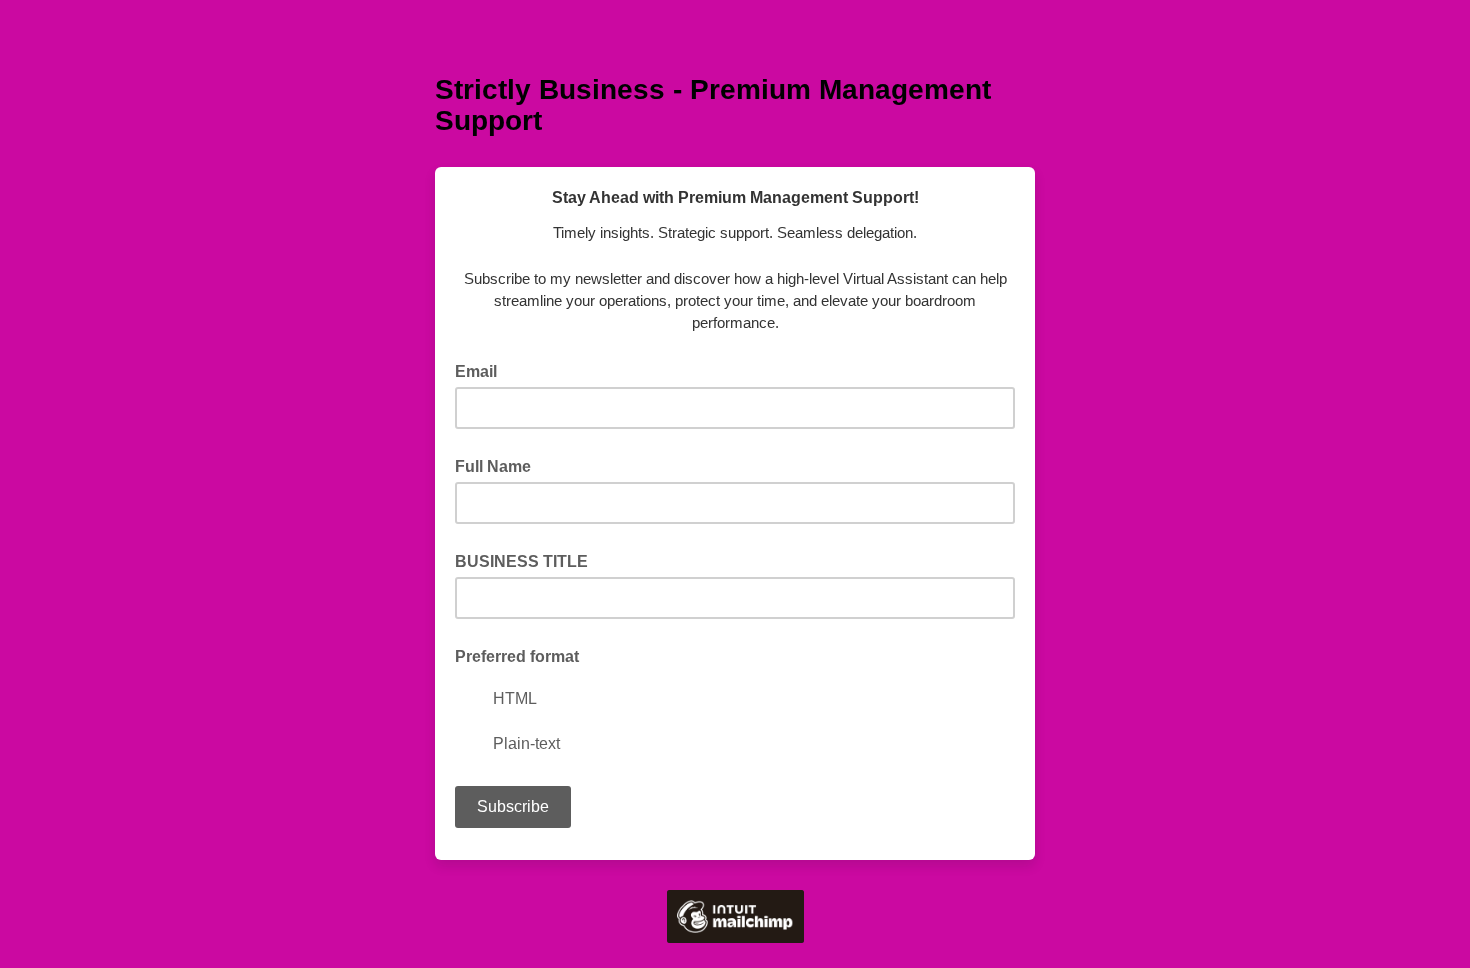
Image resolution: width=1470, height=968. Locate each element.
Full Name (493, 466)
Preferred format (517, 656)
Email (482, 370)
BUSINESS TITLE (521, 561)
